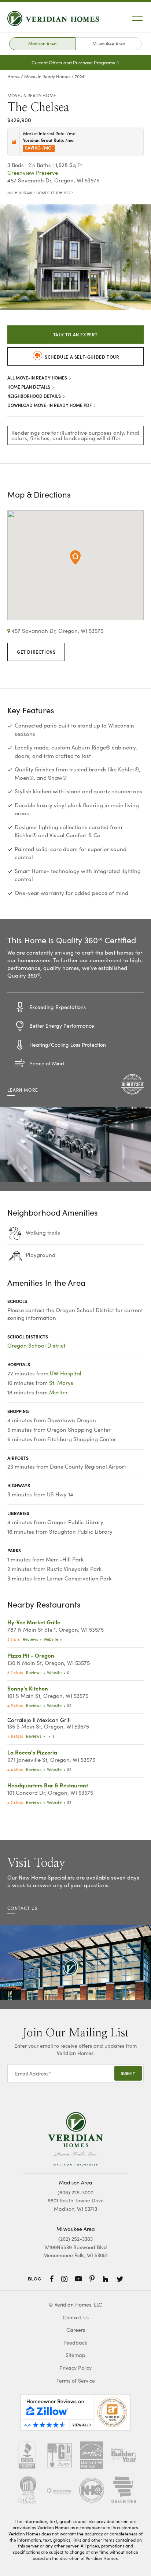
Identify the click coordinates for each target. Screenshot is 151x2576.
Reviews (30, 1639)
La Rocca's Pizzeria (32, 1752)
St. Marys (61, 1383)
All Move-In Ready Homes (38, 377)
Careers (76, 2330)
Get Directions (36, 652)
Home (14, 76)
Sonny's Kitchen (28, 1688)
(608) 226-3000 (75, 2192)
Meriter (58, 1392)
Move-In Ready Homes (47, 76)
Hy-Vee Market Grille (34, 1622)
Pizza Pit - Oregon (31, 1655)
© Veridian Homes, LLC (75, 2305)
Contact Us (76, 2317)
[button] (136, 213)
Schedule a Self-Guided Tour (82, 357)
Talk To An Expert (75, 334)
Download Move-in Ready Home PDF (50, 405)
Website (51, 1639)
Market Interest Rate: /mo (49, 140)
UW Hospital (66, 1373)
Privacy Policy (75, 2368)
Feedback (76, 2343)
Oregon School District (36, 1345)
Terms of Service (76, 2381)
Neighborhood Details (35, 396)
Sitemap (75, 2355)
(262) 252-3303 (75, 2239)
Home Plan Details (29, 387)
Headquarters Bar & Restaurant (48, 1785)
